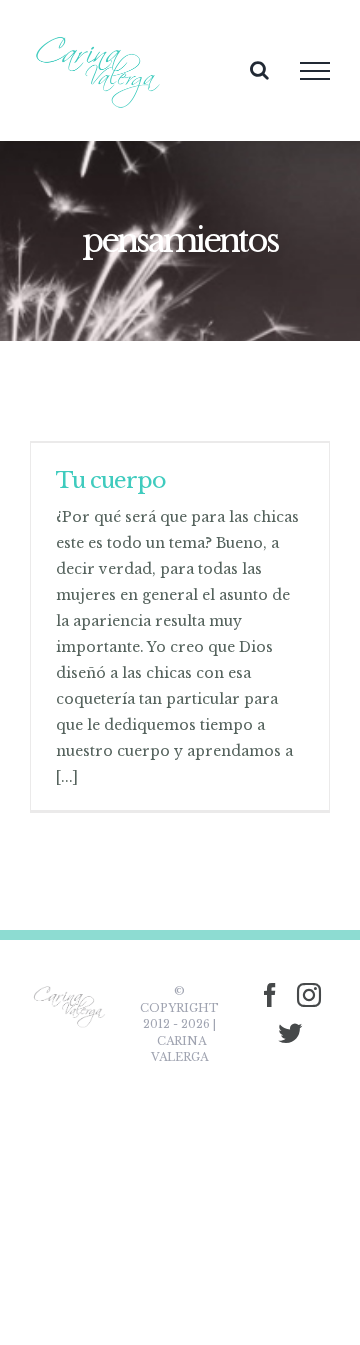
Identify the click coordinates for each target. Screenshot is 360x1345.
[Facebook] (270, 995)
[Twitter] (290, 1033)
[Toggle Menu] (315, 71)
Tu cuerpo (111, 480)
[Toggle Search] (259, 70)
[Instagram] (309, 995)
